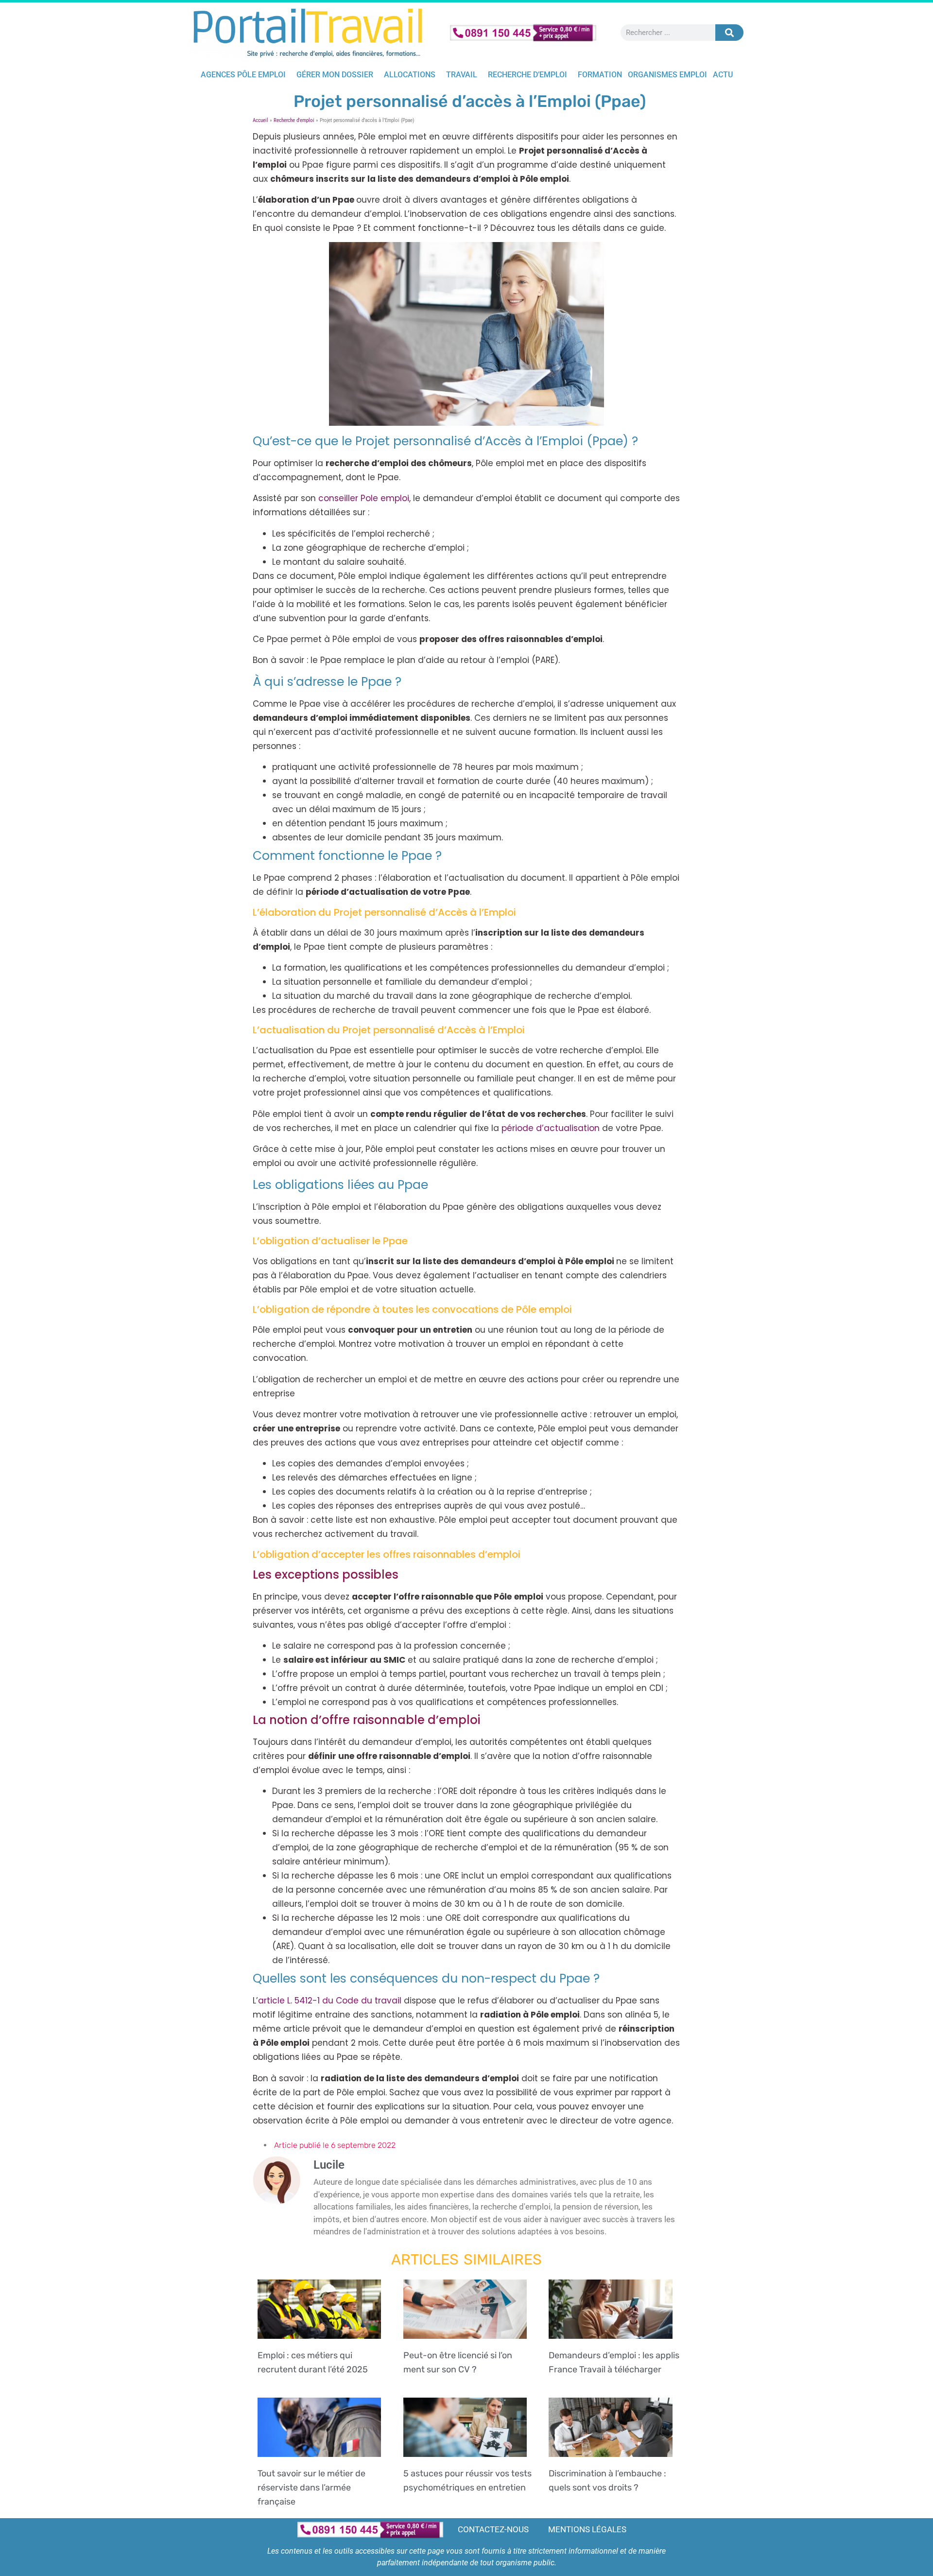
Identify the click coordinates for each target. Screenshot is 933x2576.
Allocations (410, 75)
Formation (600, 75)
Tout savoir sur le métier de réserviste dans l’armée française (311, 2488)
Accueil (260, 120)
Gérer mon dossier (335, 75)
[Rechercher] (729, 33)
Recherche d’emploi (527, 75)
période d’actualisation (551, 1128)
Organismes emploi (667, 75)
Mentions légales (587, 2529)
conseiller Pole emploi (364, 498)
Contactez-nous (493, 2529)
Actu (723, 75)
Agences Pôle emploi (243, 75)
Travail (462, 75)
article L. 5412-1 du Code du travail (331, 2001)
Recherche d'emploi (294, 120)
